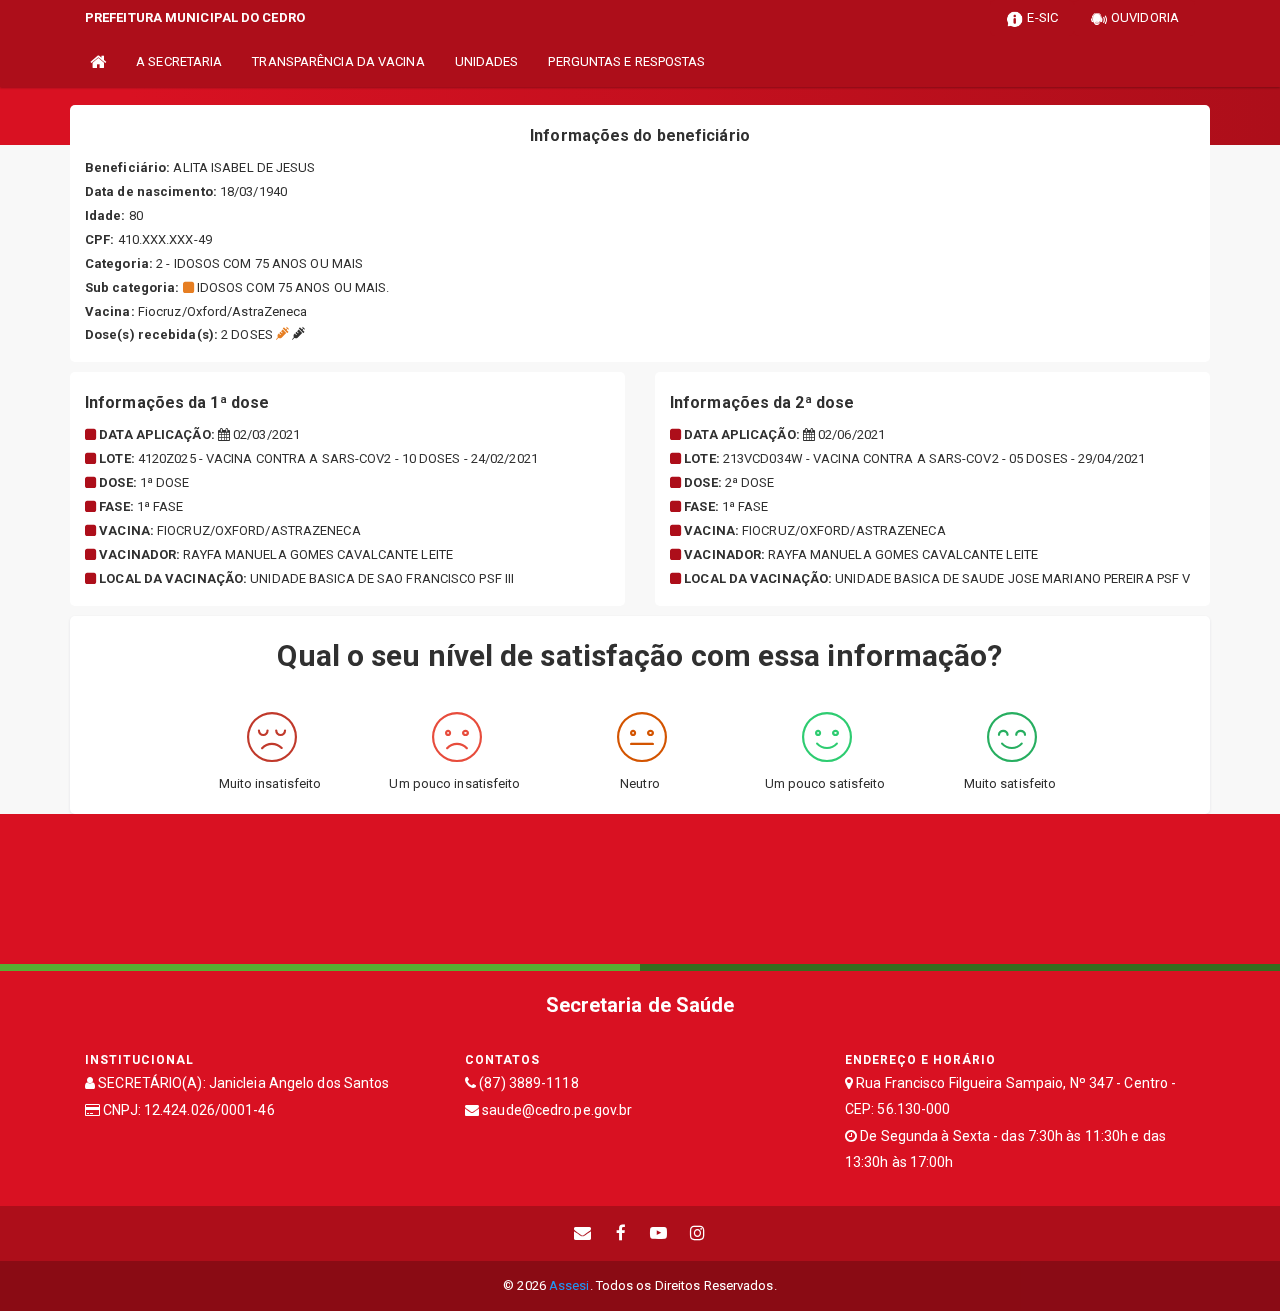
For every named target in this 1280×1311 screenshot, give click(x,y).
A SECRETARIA (179, 61)
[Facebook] (620, 1233)
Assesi (569, 1285)
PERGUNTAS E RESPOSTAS (626, 61)
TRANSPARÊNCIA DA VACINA (338, 61)
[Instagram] (697, 1233)
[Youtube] (659, 1233)
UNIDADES (487, 61)
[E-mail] (582, 1233)
